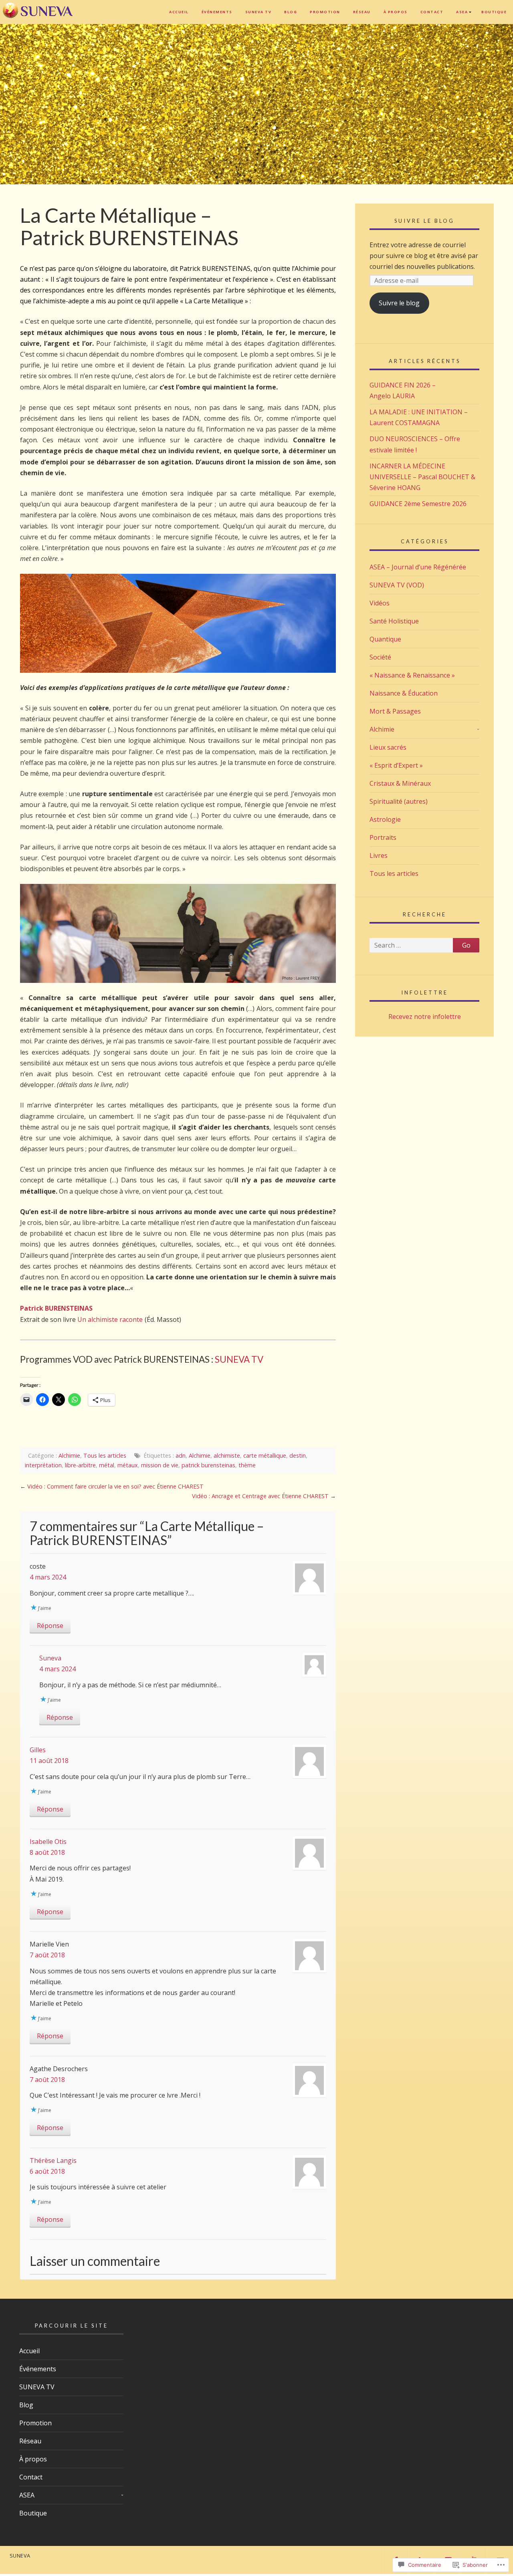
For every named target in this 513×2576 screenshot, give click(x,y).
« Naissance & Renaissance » (412, 675)
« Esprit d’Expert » (396, 765)
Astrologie (385, 819)
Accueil (179, 12)
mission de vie (160, 1465)
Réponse (50, 1626)
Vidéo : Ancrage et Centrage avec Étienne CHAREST (260, 1496)
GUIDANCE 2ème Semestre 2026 (418, 504)
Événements (217, 12)
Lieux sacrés (388, 747)
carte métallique (265, 1455)
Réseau (362, 12)
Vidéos (380, 603)
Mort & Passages (395, 711)
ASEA (462, 12)
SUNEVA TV (259, 12)
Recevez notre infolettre (425, 1017)
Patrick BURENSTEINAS (56, 1308)
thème (247, 1465)
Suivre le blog (424, 221)
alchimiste (227, 1455)
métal (107, 1465)
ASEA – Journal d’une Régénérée (418, 567)
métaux (128, 1465)
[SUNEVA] (40, 14)
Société (380, 657)
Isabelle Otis (48, 1842)
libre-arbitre (80, 1465)
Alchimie (69, 1455)
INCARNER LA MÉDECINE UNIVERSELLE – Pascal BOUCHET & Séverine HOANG (422, 477)
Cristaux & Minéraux (400, 783)
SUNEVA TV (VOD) (397, 585)
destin (298, 1455)
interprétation (43, 1465)
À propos (396, 12)
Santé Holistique (394, 621)
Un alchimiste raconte (110, 1319)
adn (181, 1455)
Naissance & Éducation (404, 693)
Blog (291, 12)
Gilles (38, 1750)
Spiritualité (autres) (399, 801)
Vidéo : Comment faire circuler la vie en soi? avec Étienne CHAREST (115, 1486)
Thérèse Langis (53, 2160)
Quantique (385, 639)
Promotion (325, 12)
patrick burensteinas (208, 1465)
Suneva (50, 1658)
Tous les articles (105, 1455)
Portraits (383, 837)
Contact (432, 12)
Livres (379, 855)
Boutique (494, 12)
